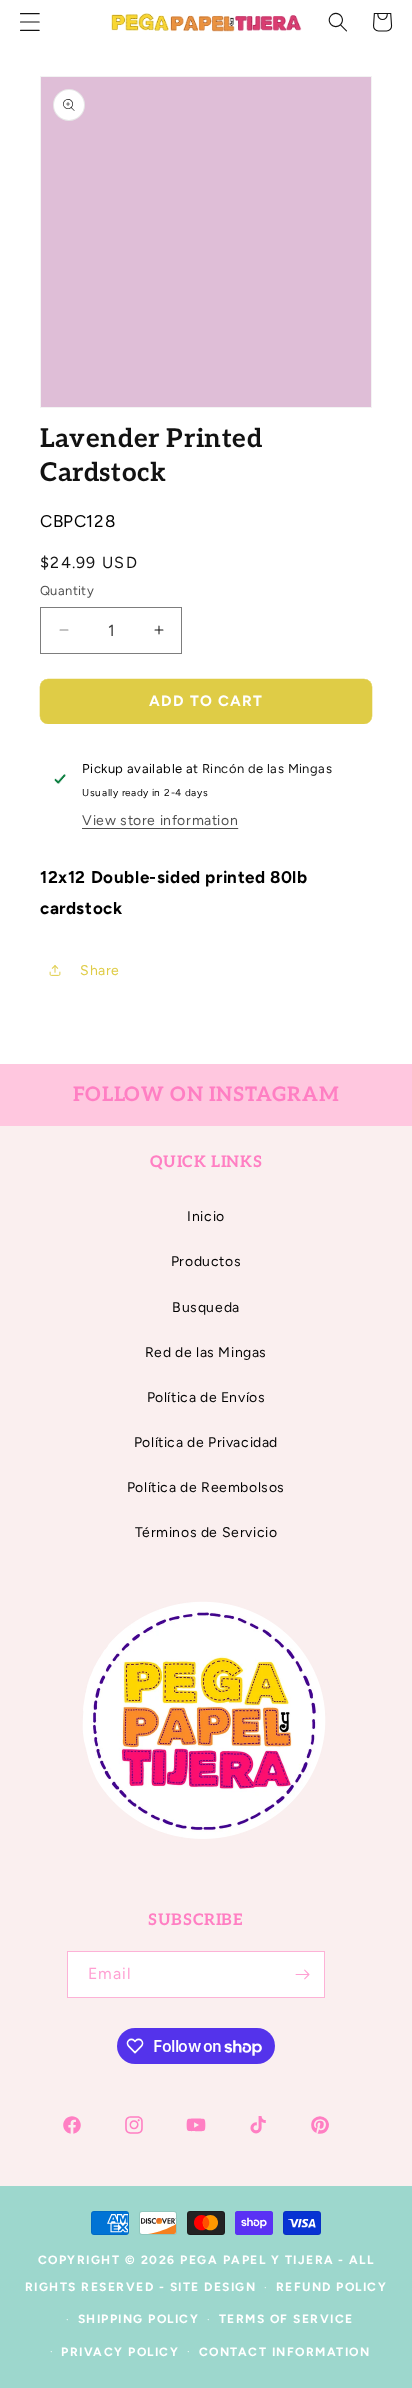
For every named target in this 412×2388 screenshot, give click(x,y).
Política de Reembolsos (206, 1487)
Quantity (67, 590)
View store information (160, 820)
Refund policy (332, 2287)
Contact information (285, 2352)
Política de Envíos (206, 1397)
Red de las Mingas (206, 1352)
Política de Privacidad (206, 1442)
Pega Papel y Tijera (257, 2260)
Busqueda (206, 1307)
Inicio (206, 1216)
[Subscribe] (302, 1974)
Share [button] (100, 970)
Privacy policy (120, 2352)
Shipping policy (139, 2319)
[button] (338, 22)
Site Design (213, 2287)
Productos (206, 1261)
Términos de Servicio (206, 1532)
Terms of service (286, 2319)
